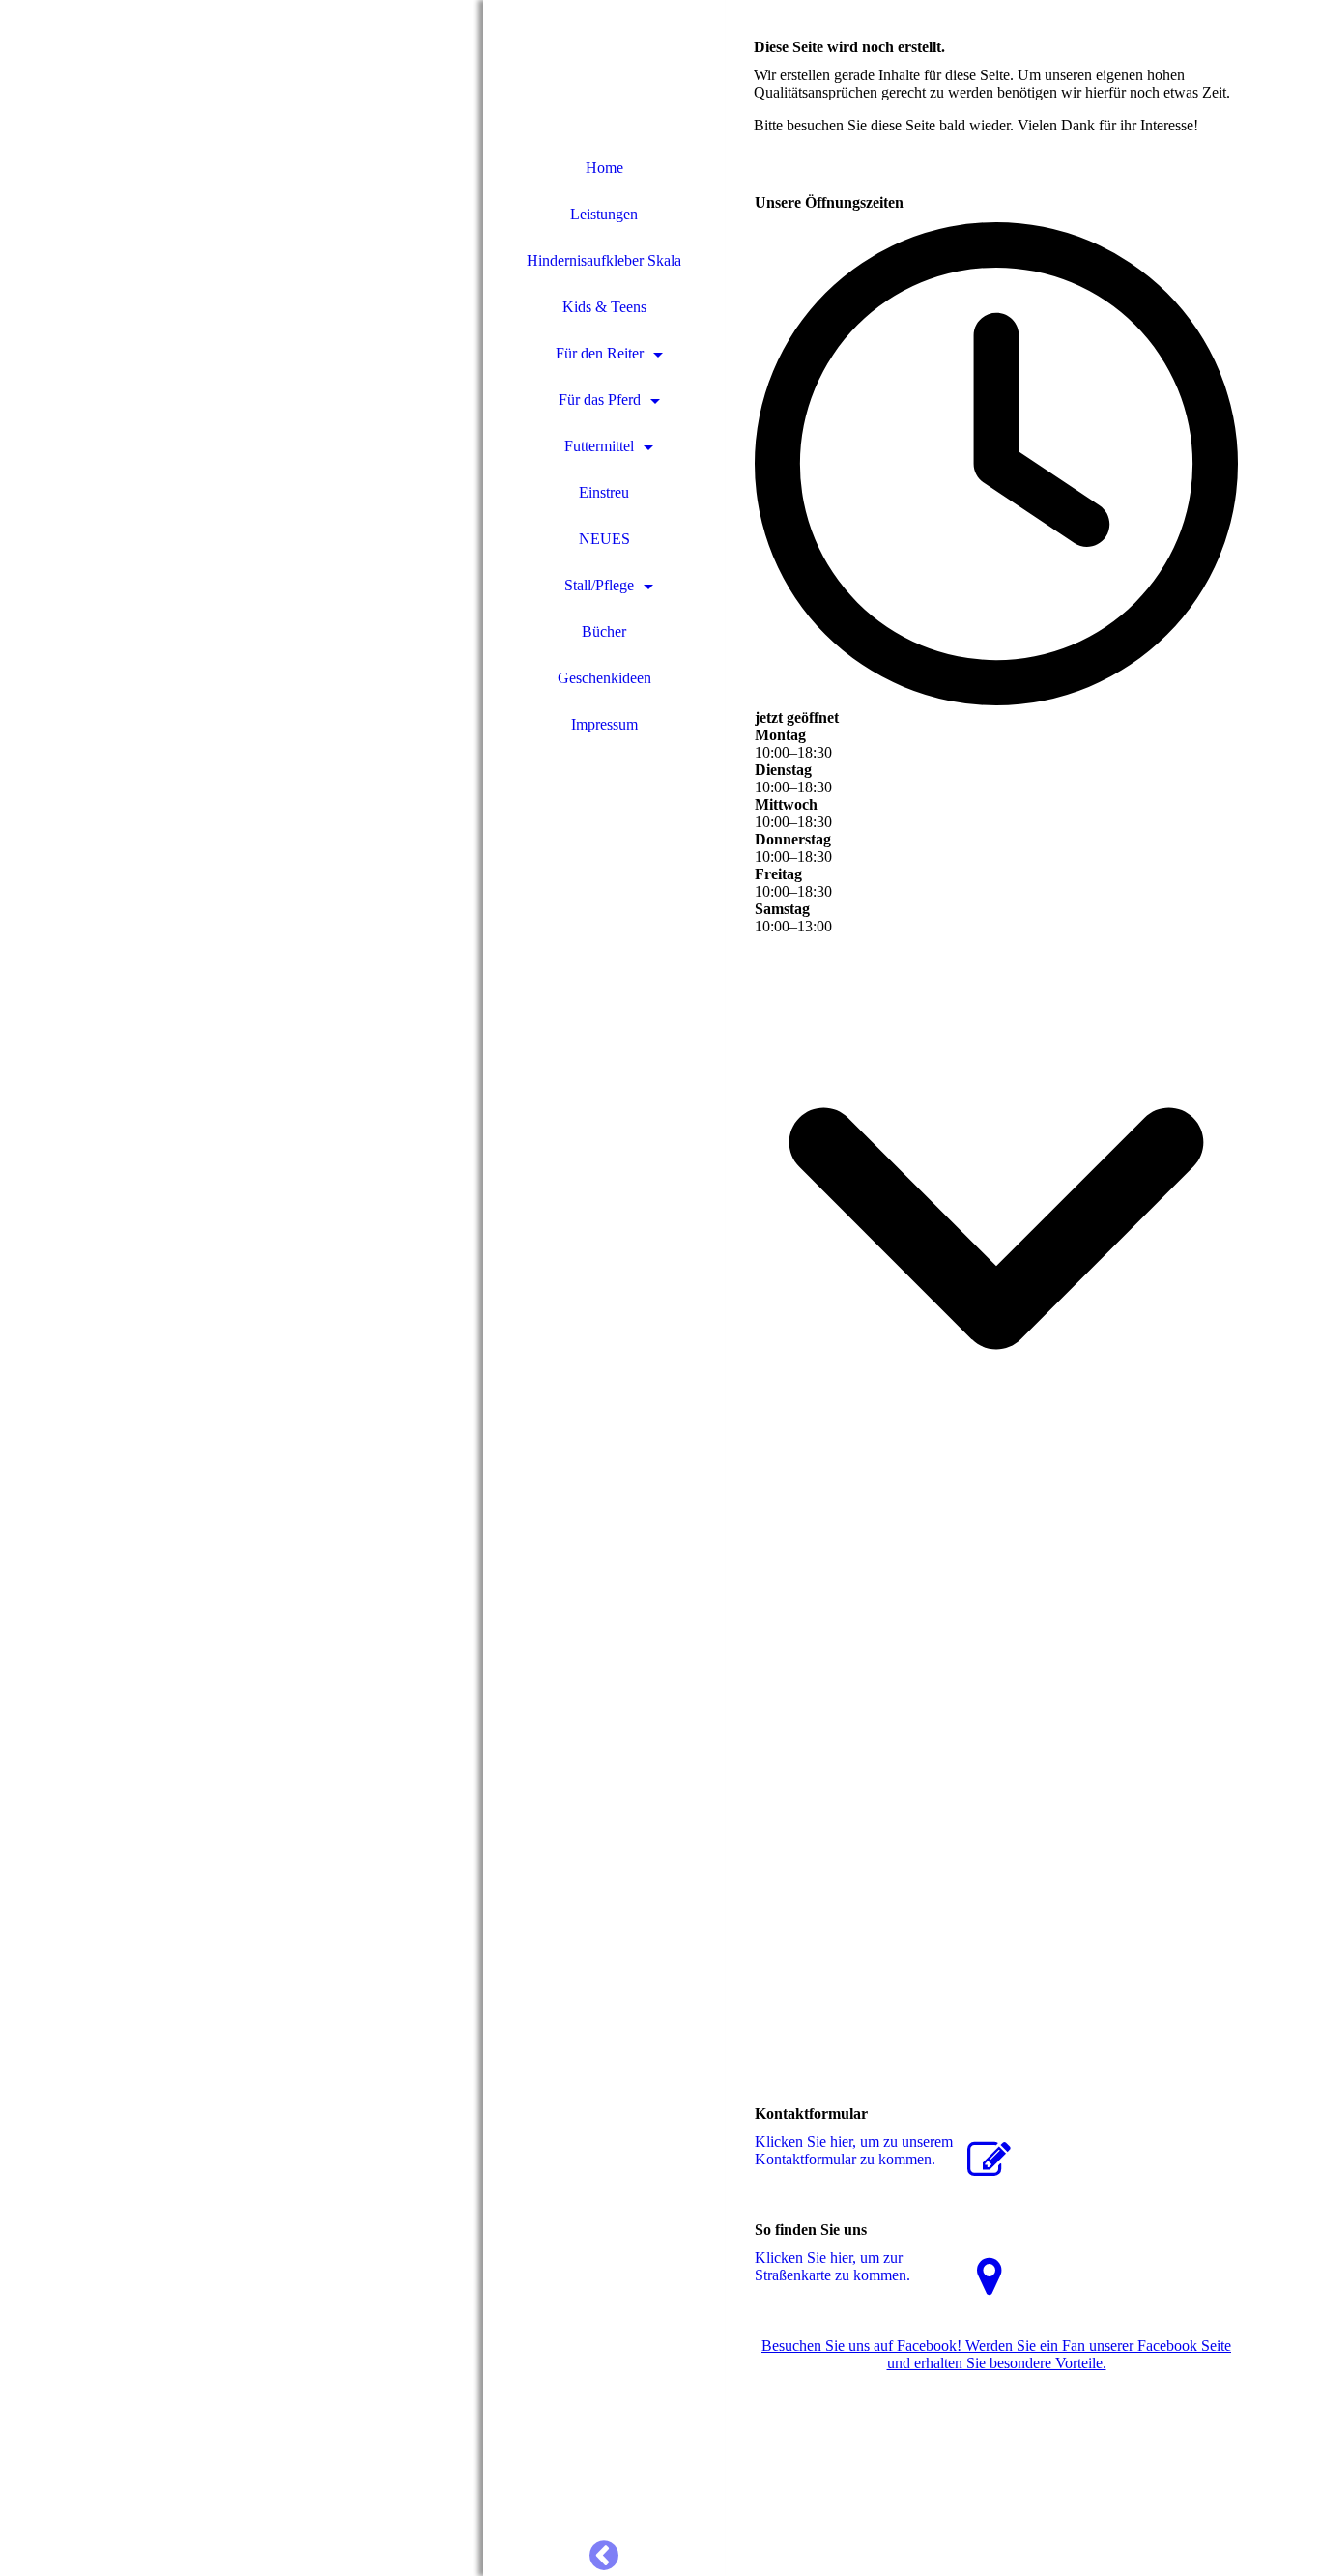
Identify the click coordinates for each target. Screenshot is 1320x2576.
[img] (242, 1288)
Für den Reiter (600, 353)
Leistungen (604, 214)
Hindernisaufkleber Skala (604, 260)
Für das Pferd (600, 400)
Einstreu (604, 492)
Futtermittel (599, 446)
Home (604, 168)
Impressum (604, 724)
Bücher (604, 631)
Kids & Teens (604, 307)
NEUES (604, 539)
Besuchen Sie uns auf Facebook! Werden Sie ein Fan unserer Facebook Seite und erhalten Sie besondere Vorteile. (996, 2354)
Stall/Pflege (599, 585)
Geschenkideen (604, 678)
